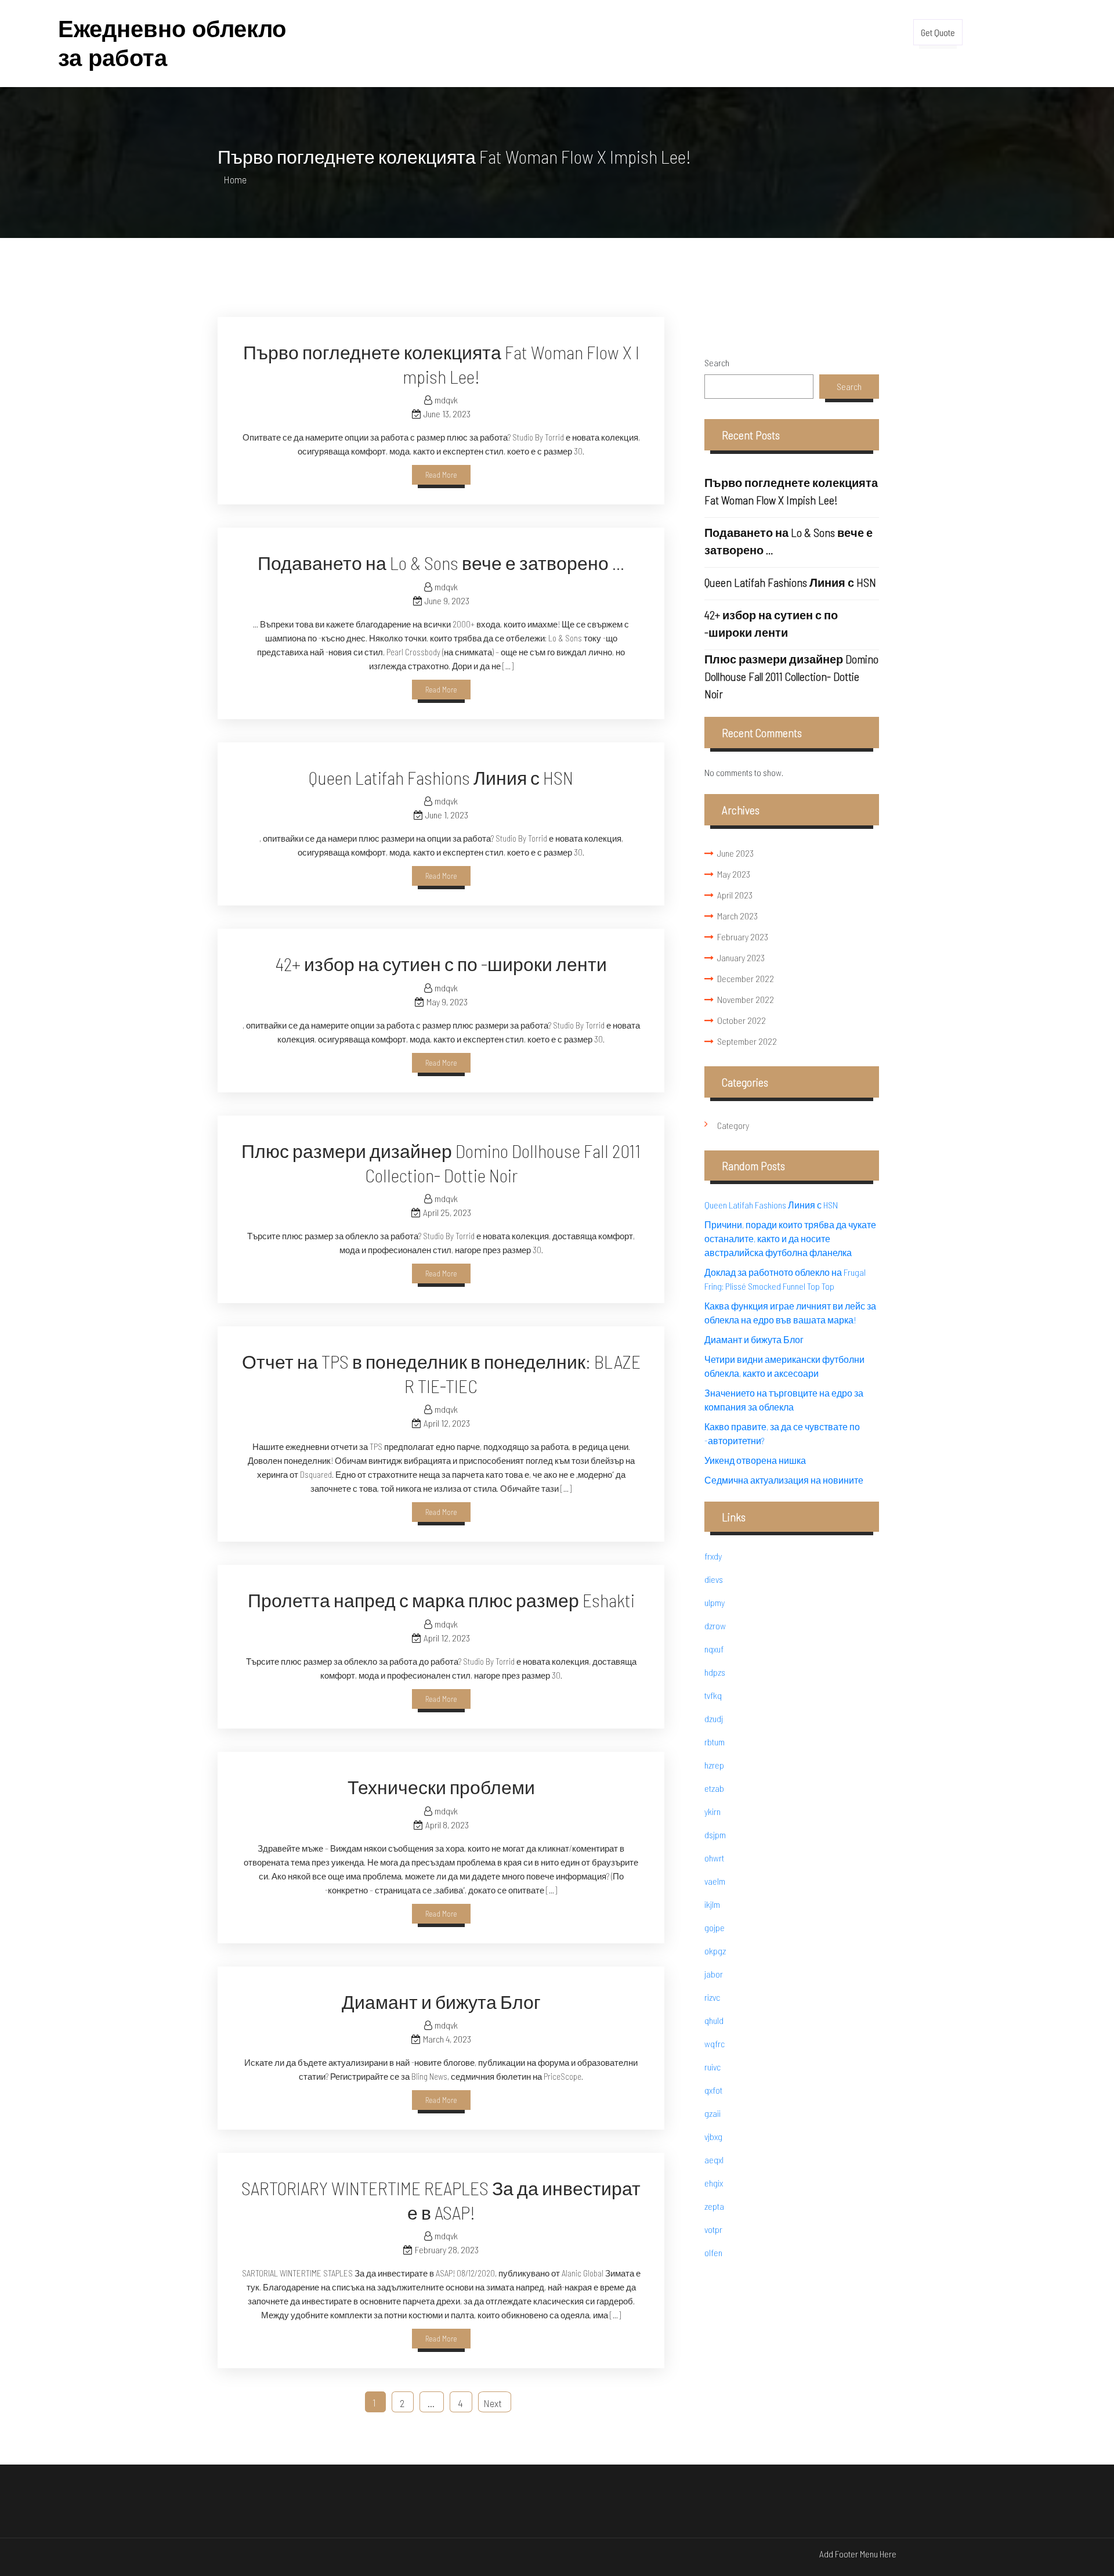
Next (493, 2403)
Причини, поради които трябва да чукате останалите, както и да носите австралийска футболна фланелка (790, 1238)
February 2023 (743, 937)
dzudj (714, 1718)
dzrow (715, 1626)
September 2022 (747, 1041)
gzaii (712, 2113)
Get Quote (938, 32)
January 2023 (741, 957)
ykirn (712, 1811)
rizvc (712, 1997)
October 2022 (742, 1020)
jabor (714, 1974)
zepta (714, 2206)
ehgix (714, 2183)
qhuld (714, 2020)
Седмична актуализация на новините (784, 1480)
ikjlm (712, 1904)
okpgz (715, 1951)
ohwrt (714, 1858)
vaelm (715, 1881)
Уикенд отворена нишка (755, 1460)
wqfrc (715, 2043)
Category (733, 1125)
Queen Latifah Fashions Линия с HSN (441, 777)
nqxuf (714, 1649)
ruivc (712, 2067)
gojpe (715, 1927)
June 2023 (735, 853)
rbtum (715, 1742)
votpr (713, 2229)
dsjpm (715, 1834)
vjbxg (713, 2136)
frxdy (713, 1556)
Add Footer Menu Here (858, 2554)
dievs (714, 1579)
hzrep (714, 1765)
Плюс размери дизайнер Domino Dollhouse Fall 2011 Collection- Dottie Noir (791, 676)
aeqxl (714, 2160)
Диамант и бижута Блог (441, 2001)
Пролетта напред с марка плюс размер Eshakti (441, 1600)
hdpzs (715, 1672)
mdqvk (446, 400)
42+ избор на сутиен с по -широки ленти (441, 964)
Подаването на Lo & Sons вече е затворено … (441, 562)
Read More (441, 475)
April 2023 (735, 895)
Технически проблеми (441, 1787)
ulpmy (715, 1602)
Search (717, 362)
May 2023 (734, 874)
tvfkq (713, 1695)
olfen (713, 2252)
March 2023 (737, 916)
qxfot (713, 2090)
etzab (714, 1788)
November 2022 (746, 999)
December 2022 (746, 978)
